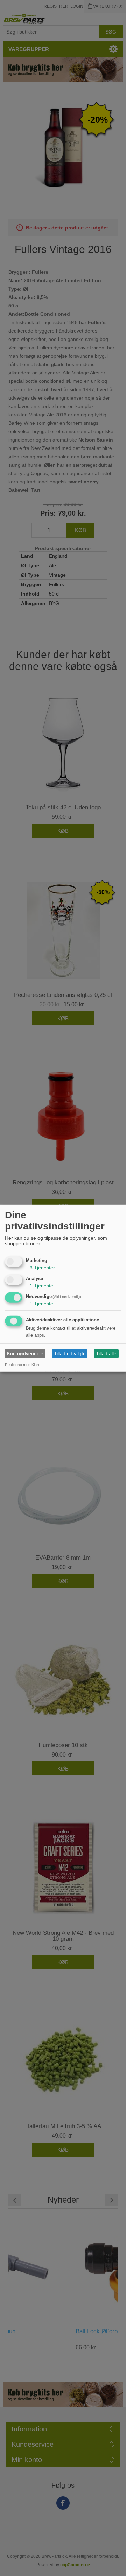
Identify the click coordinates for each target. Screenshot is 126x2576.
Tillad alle (106, 1353)
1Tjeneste (40, 1285)
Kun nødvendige (25, 1353)
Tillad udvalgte (70, 1353)
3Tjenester (40, 1268)
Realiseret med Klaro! (23, 1365)
